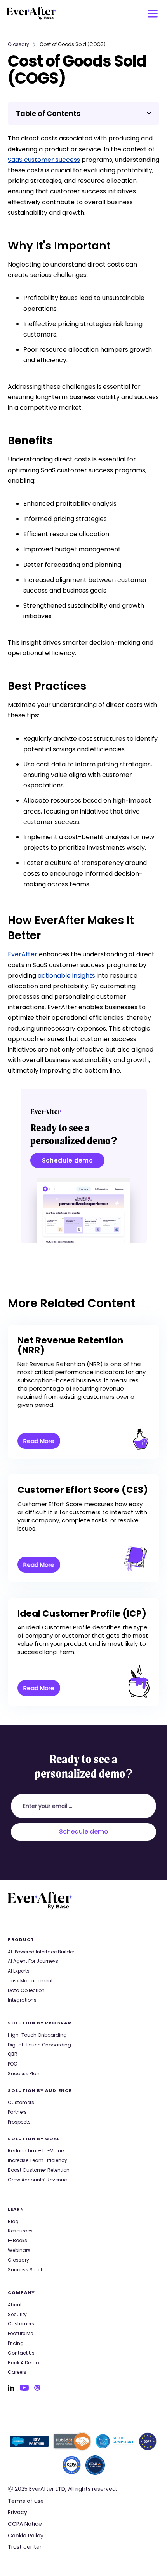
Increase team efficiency (37, 2160)
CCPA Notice (25, 2524)
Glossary (18, 44)
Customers (21, 2103)
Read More (39, 1441)
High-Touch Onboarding (37, 2035)
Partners (17, 2112)
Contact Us (21, 2353)
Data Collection (26, 1990)
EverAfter (23, 954)
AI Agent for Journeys (33, 1961)
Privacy (17, 2512)
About (15, 2305)
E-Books (17, 2241)
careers (17, 2372)
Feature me (20, 2334)
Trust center (25, 2547)
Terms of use (26, 2501)
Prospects (19, 2122)
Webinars (19, 2250)
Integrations (22, 2000)
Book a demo (23, 2363)
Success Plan (24, 2074)
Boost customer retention (39, 2170)
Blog (13, 2222)
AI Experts (19, 1971)
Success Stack (25, 2270)
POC (13, 2064)
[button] (153, 14)
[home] (31, 14)
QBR (13, 2054)
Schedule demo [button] (68, 1160)
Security (17, 2315)
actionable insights (66, 976)
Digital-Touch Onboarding (39, 2045)
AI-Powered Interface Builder (41, 1952)
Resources (20, 2231)
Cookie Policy (26, 2536)
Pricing (16, 2343)
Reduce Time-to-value (36, 2151)
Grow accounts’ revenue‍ (37, 2180)
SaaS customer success (44, 160)
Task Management (30, 1981)
